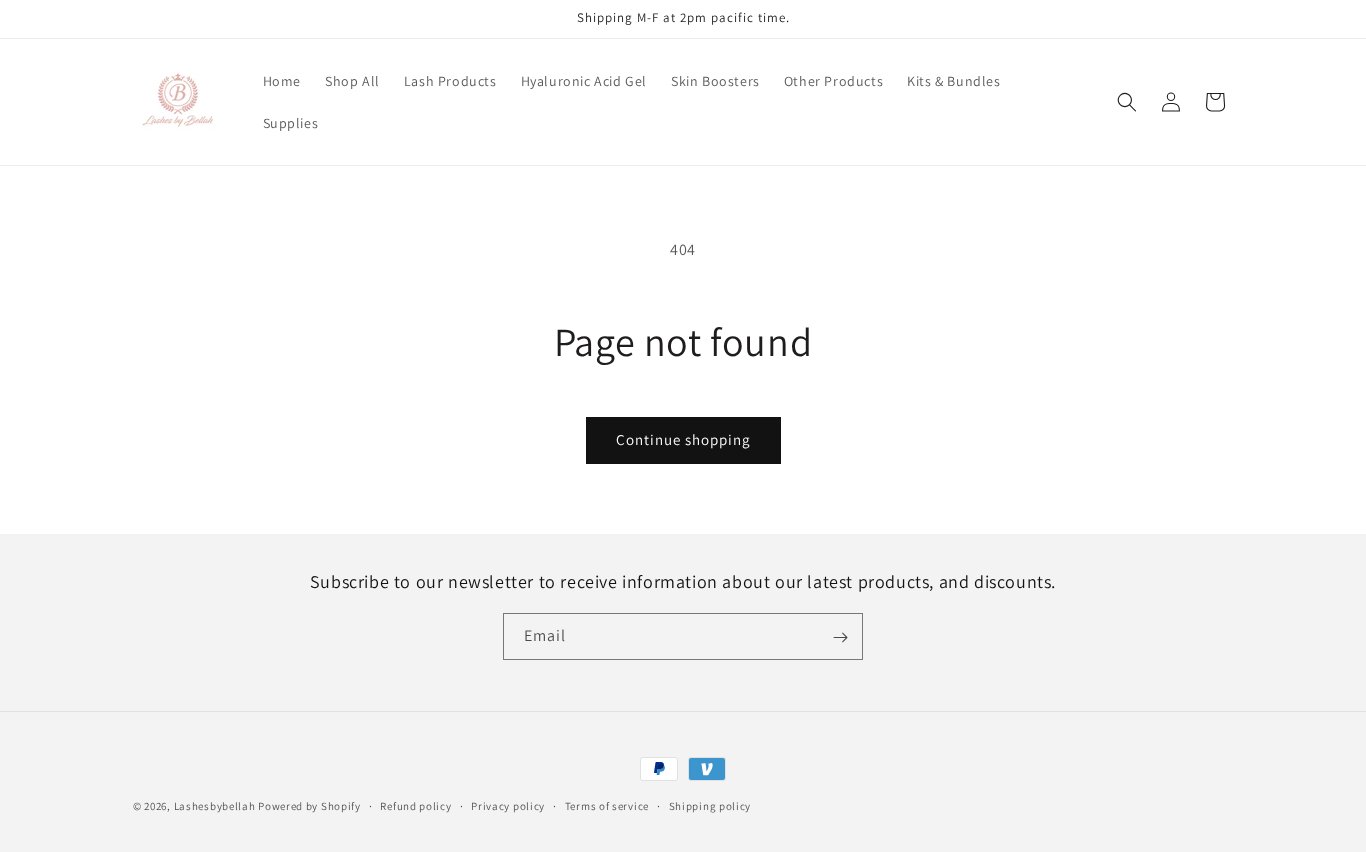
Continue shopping (683, 439)
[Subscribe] (840, 637)
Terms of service (607, 805)
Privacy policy (508, 805)
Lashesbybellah (215, 806)
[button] (1127, 102)
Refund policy (415, 805)
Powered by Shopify (309, 806)
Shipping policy (710, 805)
